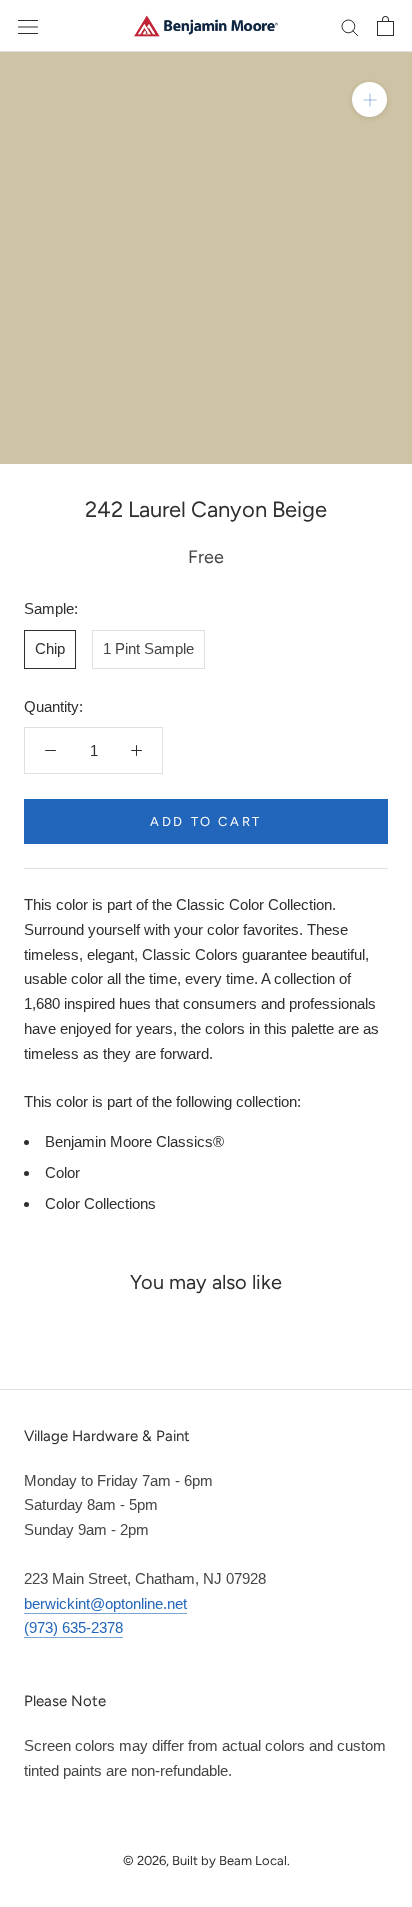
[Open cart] (385, 26)
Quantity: (53, 706)
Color (62, 1172)
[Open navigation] (28, 26)
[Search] (350, 26)
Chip (50, 648)
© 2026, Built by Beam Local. (206, 1860)
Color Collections (100, 1203)
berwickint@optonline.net (105, 1603)
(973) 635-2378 (73, 1627)
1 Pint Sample (148, 648)
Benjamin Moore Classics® (134, 1141)
